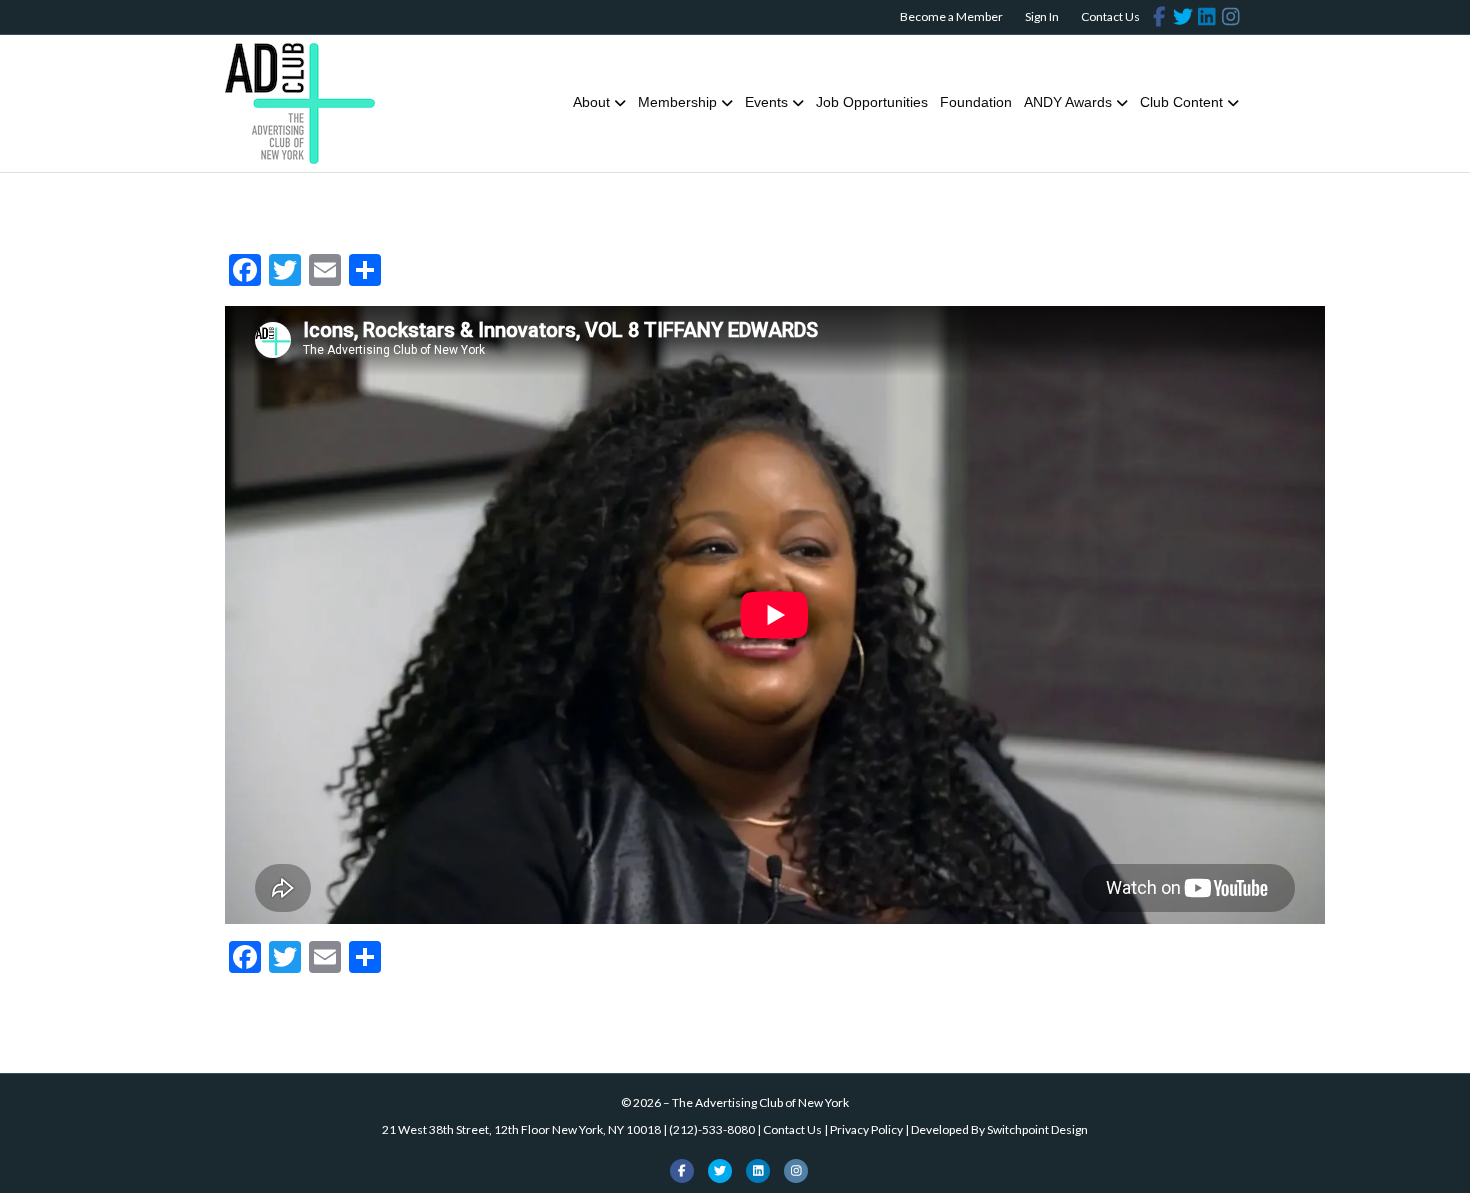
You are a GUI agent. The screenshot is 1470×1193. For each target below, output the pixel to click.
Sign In (1042, 16)
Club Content (1181, 102)
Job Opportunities (872, 102)
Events (766, 102)
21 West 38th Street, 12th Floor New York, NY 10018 (521, 1129)
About (591, 102)
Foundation (976, 102)
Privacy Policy (866, 1129)
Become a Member (951, 16)
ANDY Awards (1068, 102)
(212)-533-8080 (712, 1129)
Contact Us (1110, 16)
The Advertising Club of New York (760, 1102)
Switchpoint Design (1037, 1129)
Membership (677, 102)
